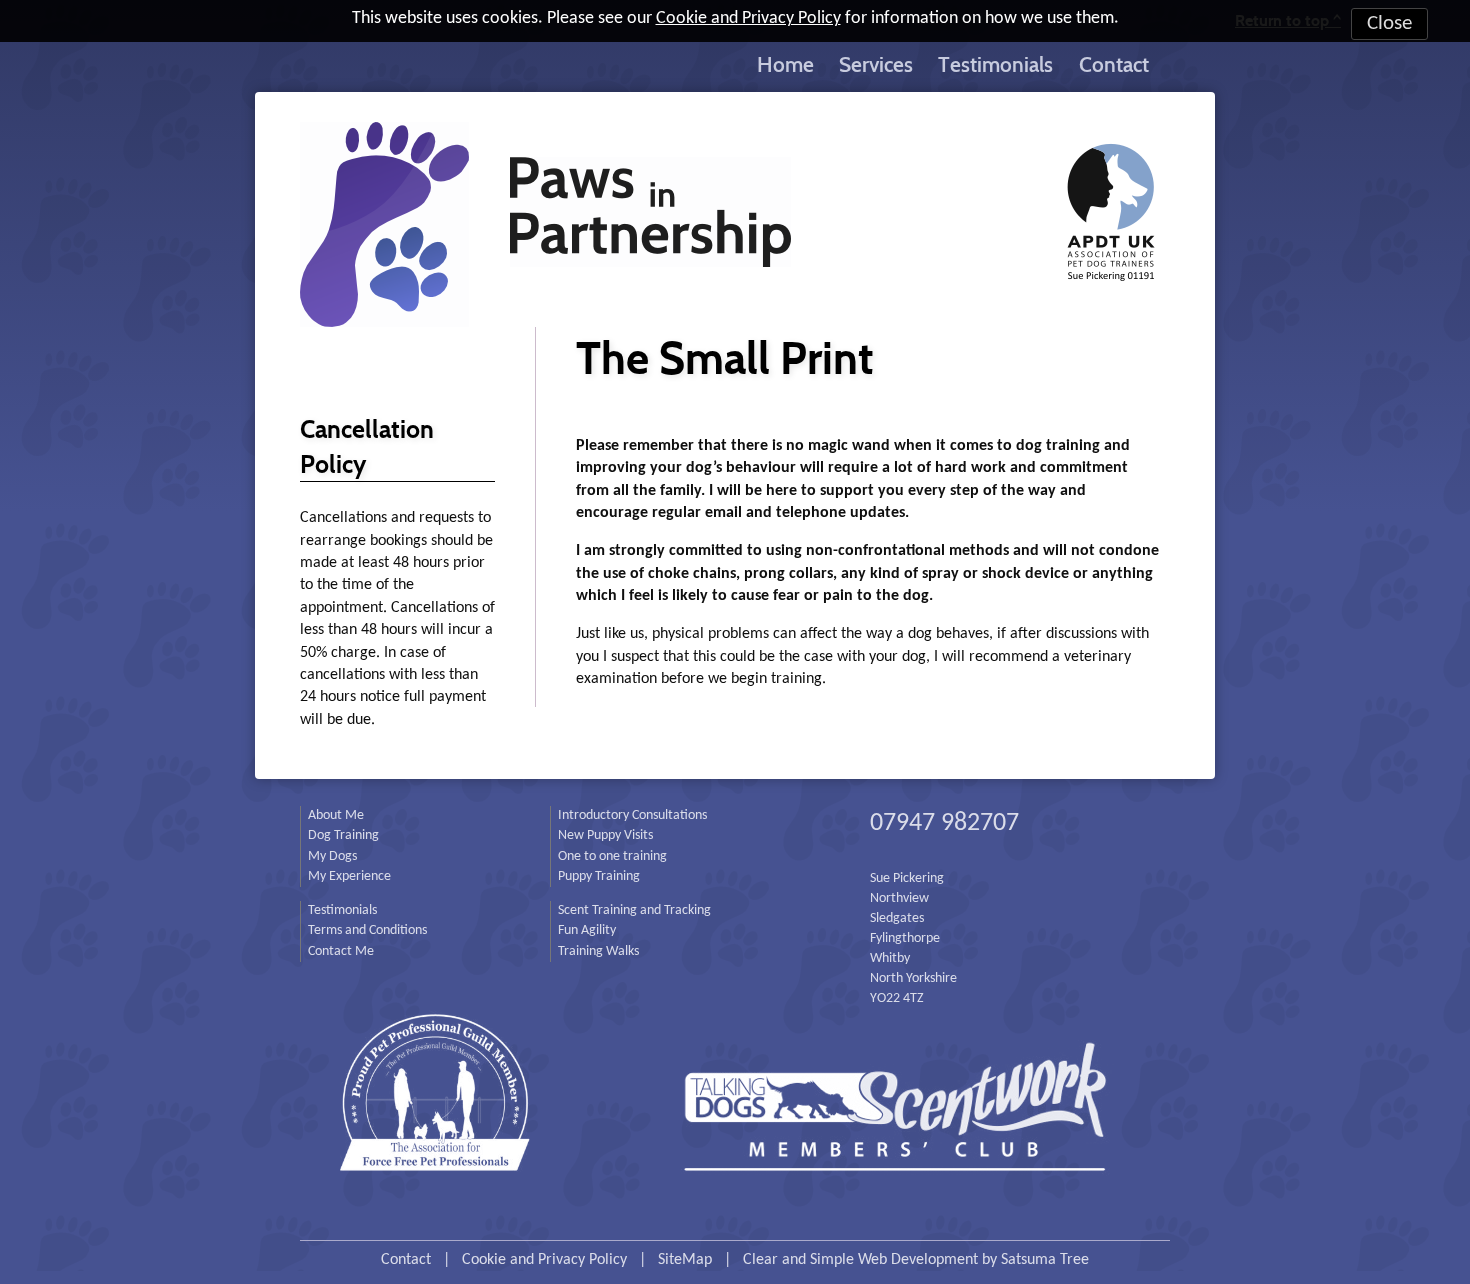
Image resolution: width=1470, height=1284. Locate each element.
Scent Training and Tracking (634, 910)
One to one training (612, 856)
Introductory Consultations (632, 815)
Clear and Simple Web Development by (916, 1260)
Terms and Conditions (367, 930)
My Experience (349, 876)
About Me (336, 815)
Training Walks (598, 951)
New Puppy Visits (605, 835)
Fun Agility (587, 930)
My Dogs (332, 856)
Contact (1114, 64)
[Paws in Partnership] (735, 209)
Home (785, 64)
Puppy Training (599, 876)
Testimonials (995, 64)
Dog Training (343, 835)
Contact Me (341, 951)
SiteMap (685, 1260)
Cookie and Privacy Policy (748, 18)
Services (876, 64)
